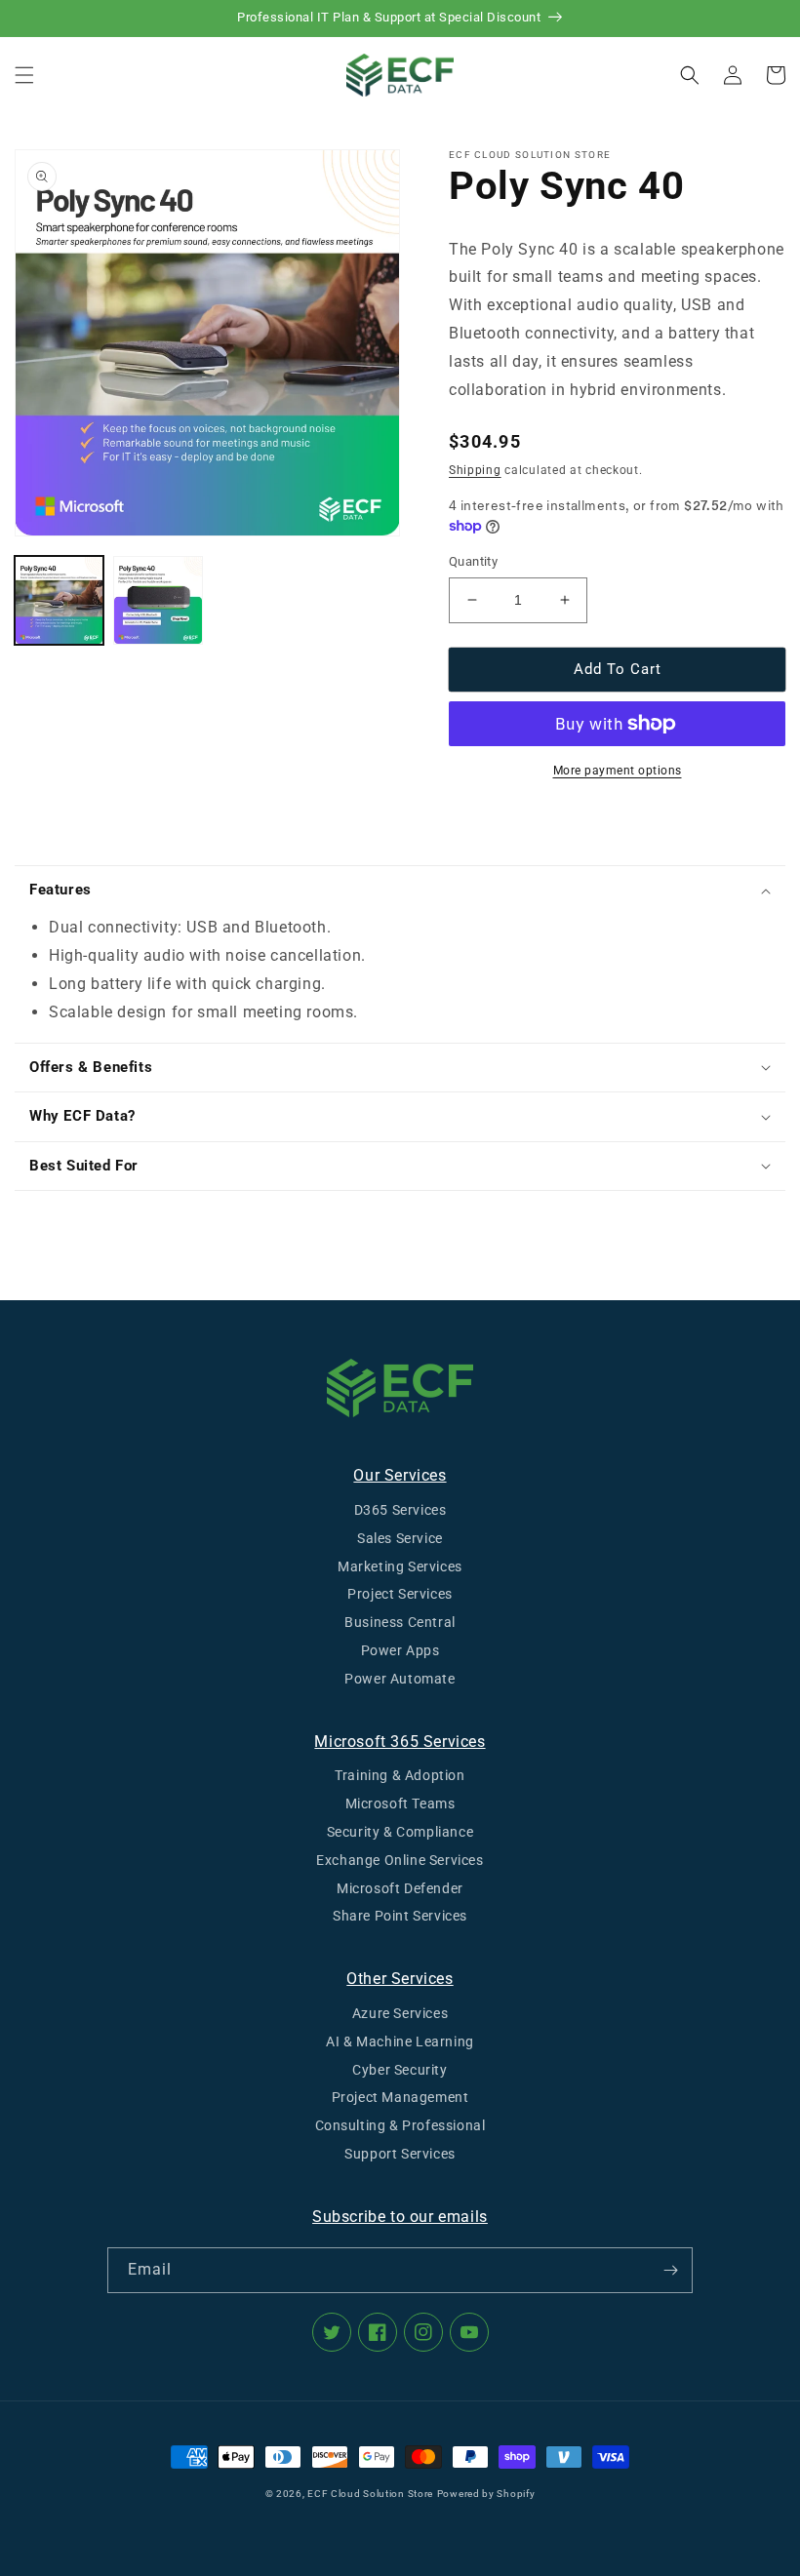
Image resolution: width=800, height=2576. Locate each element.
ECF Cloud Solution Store (370, 2494)
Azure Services (400, 2013)
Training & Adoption (400, 1775)
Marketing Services (400, 1566)
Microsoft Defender (400, 1888)
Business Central (400, 1622)
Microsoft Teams (400, 1803)
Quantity (473, 561)
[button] (24, 75)
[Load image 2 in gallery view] (158, 600)
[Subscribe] (670, 2270)
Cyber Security (400, 2070)
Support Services (400, 2154)
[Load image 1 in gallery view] (59, 600)
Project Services (400, 1594)
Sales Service (400, 1538)
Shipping (475, 470)
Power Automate (400, 1679)
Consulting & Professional (400, 2125)
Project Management (400, 2097)
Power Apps (400, 1650)
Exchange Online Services (400, 1860)
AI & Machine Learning (400, 2041)
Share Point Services (400, 1916)
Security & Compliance (400, 1832)
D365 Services (400, 1510)
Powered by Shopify (486, 2494)
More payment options (618, 771)
